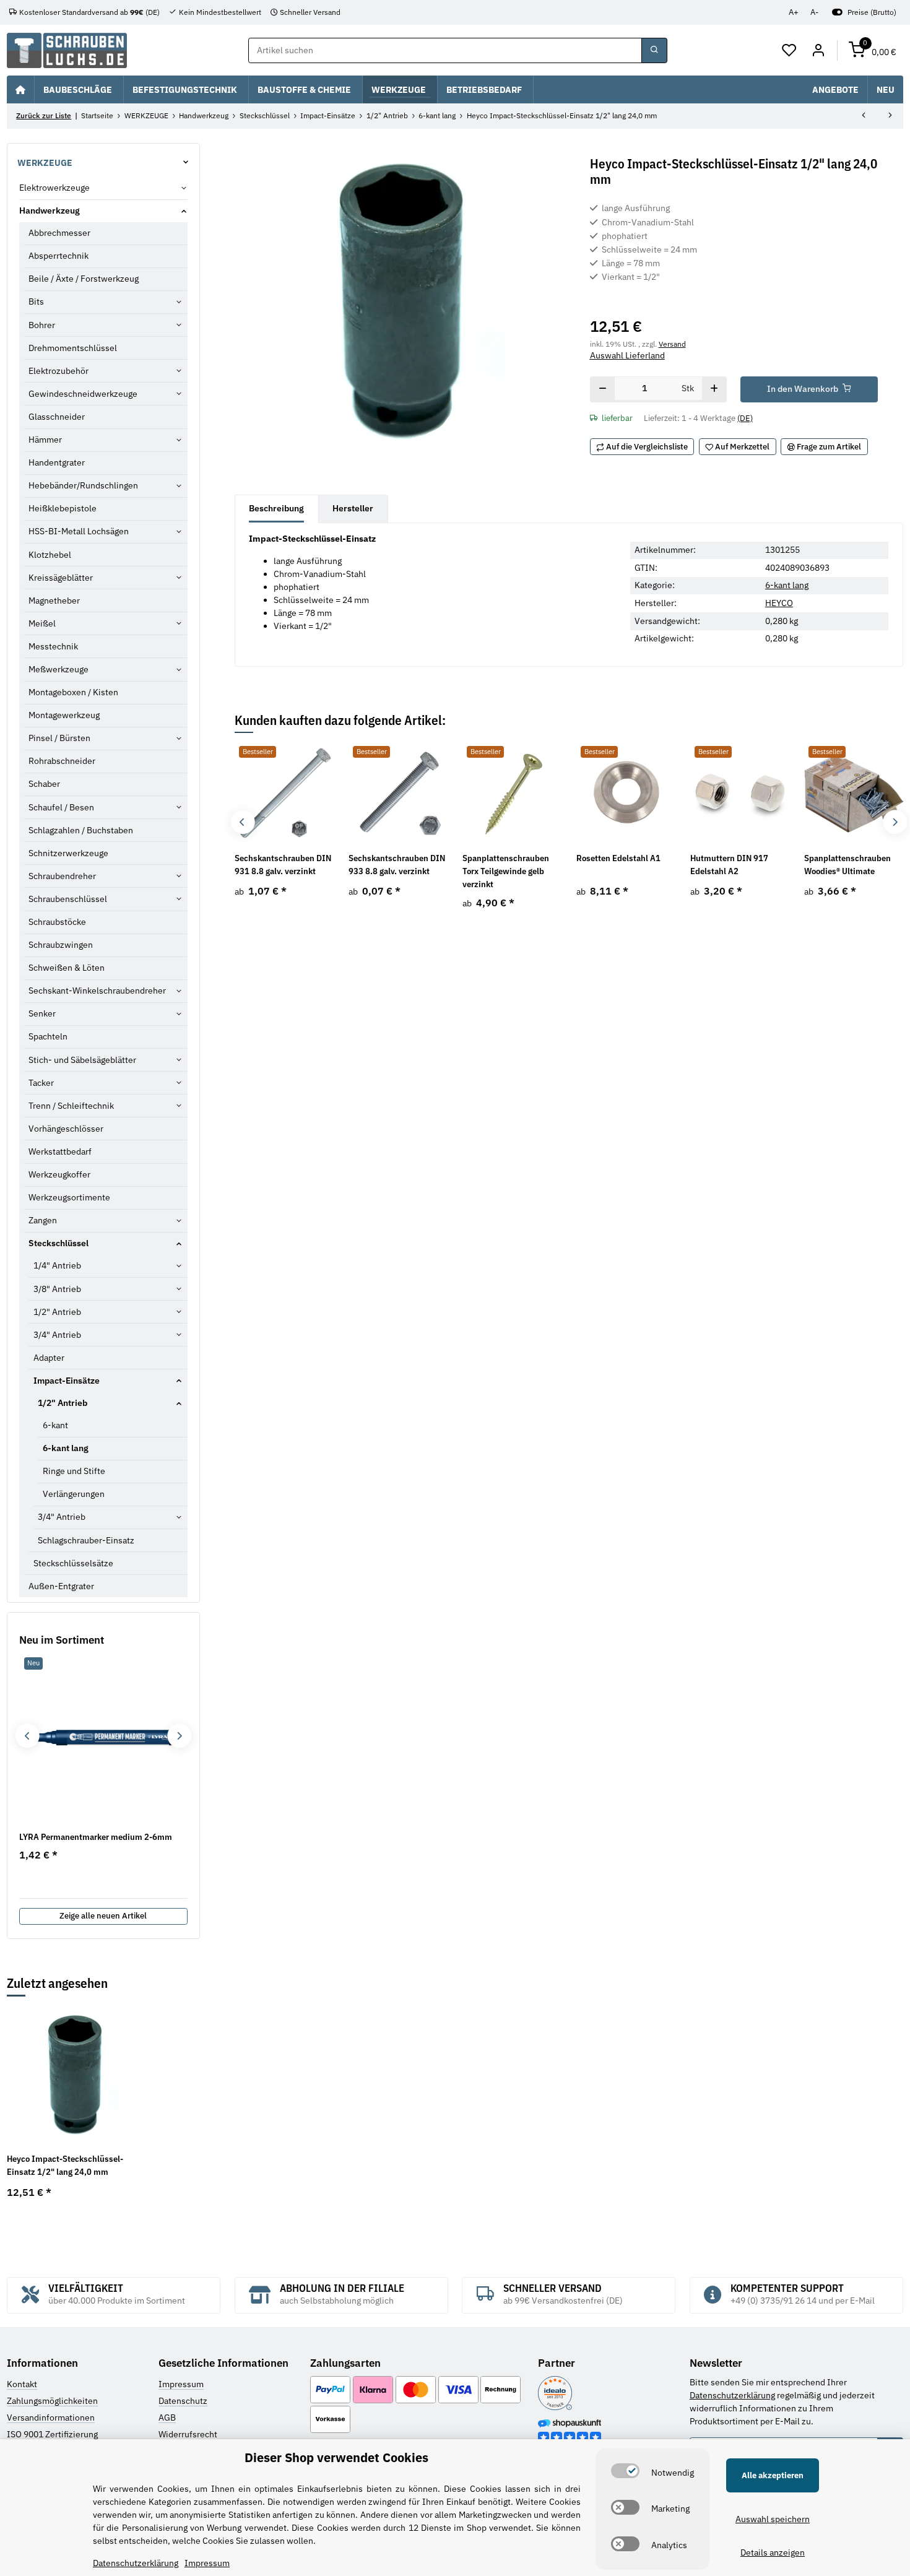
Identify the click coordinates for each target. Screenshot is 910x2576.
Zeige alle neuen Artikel (103, 1916)
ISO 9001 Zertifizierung (52, 2434)
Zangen (43, 1220)
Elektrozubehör (58, 371)
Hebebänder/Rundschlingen (83, 485)
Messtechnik (53, 646)
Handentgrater (57, 462)
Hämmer (45, 440)
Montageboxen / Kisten (73, 692)
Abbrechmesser (59, 233)
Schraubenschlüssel (68, 899)
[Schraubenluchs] (67, 50)
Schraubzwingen (61, 945)
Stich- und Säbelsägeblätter (82, 1060)
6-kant (55, 1425)
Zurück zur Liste (44, 115)
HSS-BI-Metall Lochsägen (79, 531)
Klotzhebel (50, 555)
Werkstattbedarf (60, 1151)
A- (814, 12)
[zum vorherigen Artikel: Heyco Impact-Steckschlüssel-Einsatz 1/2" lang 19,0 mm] (864, 116)
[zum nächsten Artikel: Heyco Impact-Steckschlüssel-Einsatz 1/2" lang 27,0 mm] (890, 116)
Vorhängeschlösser (66, 1129)
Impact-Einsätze (67, 1381)
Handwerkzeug (50, 210)
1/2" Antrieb (57, 1312)
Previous (242, 822)
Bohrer (42, 325)
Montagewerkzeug (64, 715)
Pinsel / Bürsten (59, 738)
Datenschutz (183, 2401)
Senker (42, 1013)
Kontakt (22, 2384)
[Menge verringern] (603, 389)
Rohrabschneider (62, 761)
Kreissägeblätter (61, 578)
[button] (790, 51)
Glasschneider (57, 417)
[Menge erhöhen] (714, 389)
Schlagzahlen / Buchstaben (81, 830)
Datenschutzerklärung (732, 2395)
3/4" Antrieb (57, 1335)
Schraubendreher (62, 876)
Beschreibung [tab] (276, 508)
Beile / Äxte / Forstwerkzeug (84, 279)
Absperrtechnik (58, 256)
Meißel (42, 623)
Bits (36, 301)
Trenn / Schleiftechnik (71, 1106)
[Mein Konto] (818, 51)
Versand (672, 344)
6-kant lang (787, 585)
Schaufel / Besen (61, 807)
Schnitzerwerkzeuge (68, 853)
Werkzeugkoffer (59, 1174)
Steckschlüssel (58, 1243)
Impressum (181, 2384)
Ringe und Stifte (74, 1471)
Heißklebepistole (63, 508)
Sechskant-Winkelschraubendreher (97, 991)
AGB (167, 2418)
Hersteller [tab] (353, 508)
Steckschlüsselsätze (73, 1563)
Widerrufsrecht (188, 2434)
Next (895, 822)
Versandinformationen (51, 2418)
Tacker (41, 1083)
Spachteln (48, 1036)
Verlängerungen (74, 1494)
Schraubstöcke (57, 922)
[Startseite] (20, 89)
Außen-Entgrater (61, 1586)
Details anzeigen (773, 2552)
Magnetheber (54, 601)
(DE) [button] (745, 418)
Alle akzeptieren (773, 2475)
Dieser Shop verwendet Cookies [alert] (336, 2457)
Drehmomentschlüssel (73, 348)
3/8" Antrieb (57, 1289)
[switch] (625, 2471)
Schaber (44, 784)
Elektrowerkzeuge (54, 188)
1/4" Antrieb (57, 1265)
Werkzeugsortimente (69, 1197)
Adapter (49, 1358)
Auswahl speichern (773, 2519)
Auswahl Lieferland (627, 355)
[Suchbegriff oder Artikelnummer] (654, 51)
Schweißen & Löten (67, 968)
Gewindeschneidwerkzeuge (83, 394)
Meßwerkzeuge (58, 669)
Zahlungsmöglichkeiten (52, 2401)
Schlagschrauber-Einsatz (86, 1540)
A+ (794, 12)
